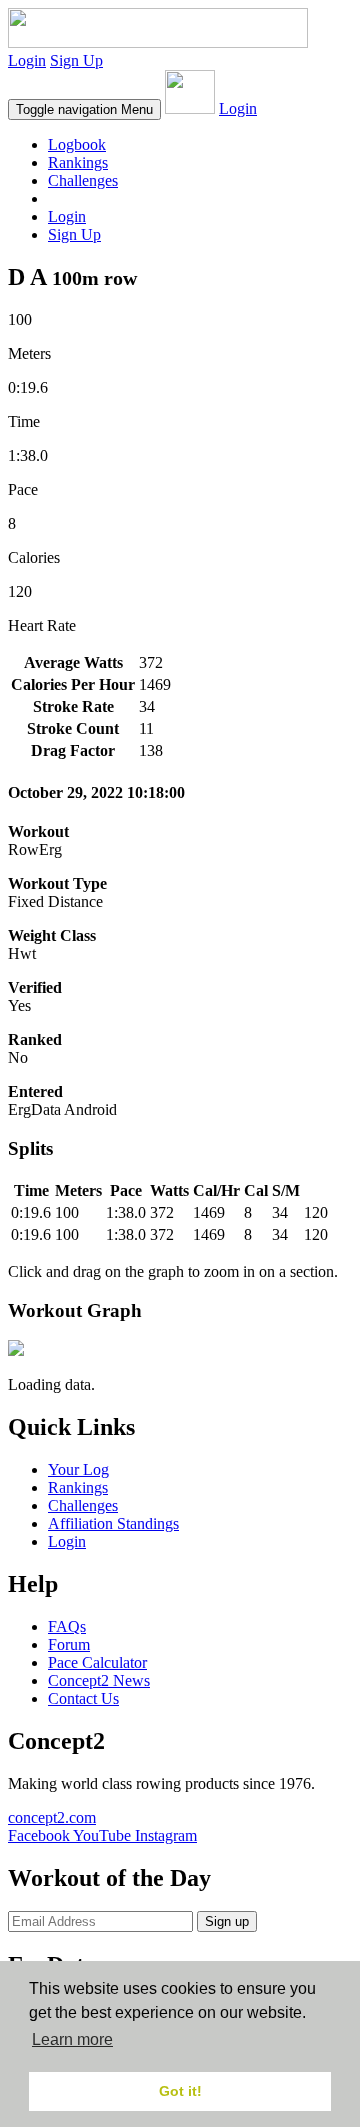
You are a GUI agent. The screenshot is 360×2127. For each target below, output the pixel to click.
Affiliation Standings (113, 1523)
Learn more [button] (72, 2039)
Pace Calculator (97, 1662)
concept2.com (52, 1817)
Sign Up (76, 60)
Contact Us (83, 1698)
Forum (69, 1644)
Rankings (78, 162)
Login (27, 60)
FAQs (67, 1626)
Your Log (78, 1469)
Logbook (77, 144)
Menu (84, 109)
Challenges (83, 180)
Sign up (227, 1921)
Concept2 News (99, 1680)
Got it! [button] (180, 2091)
